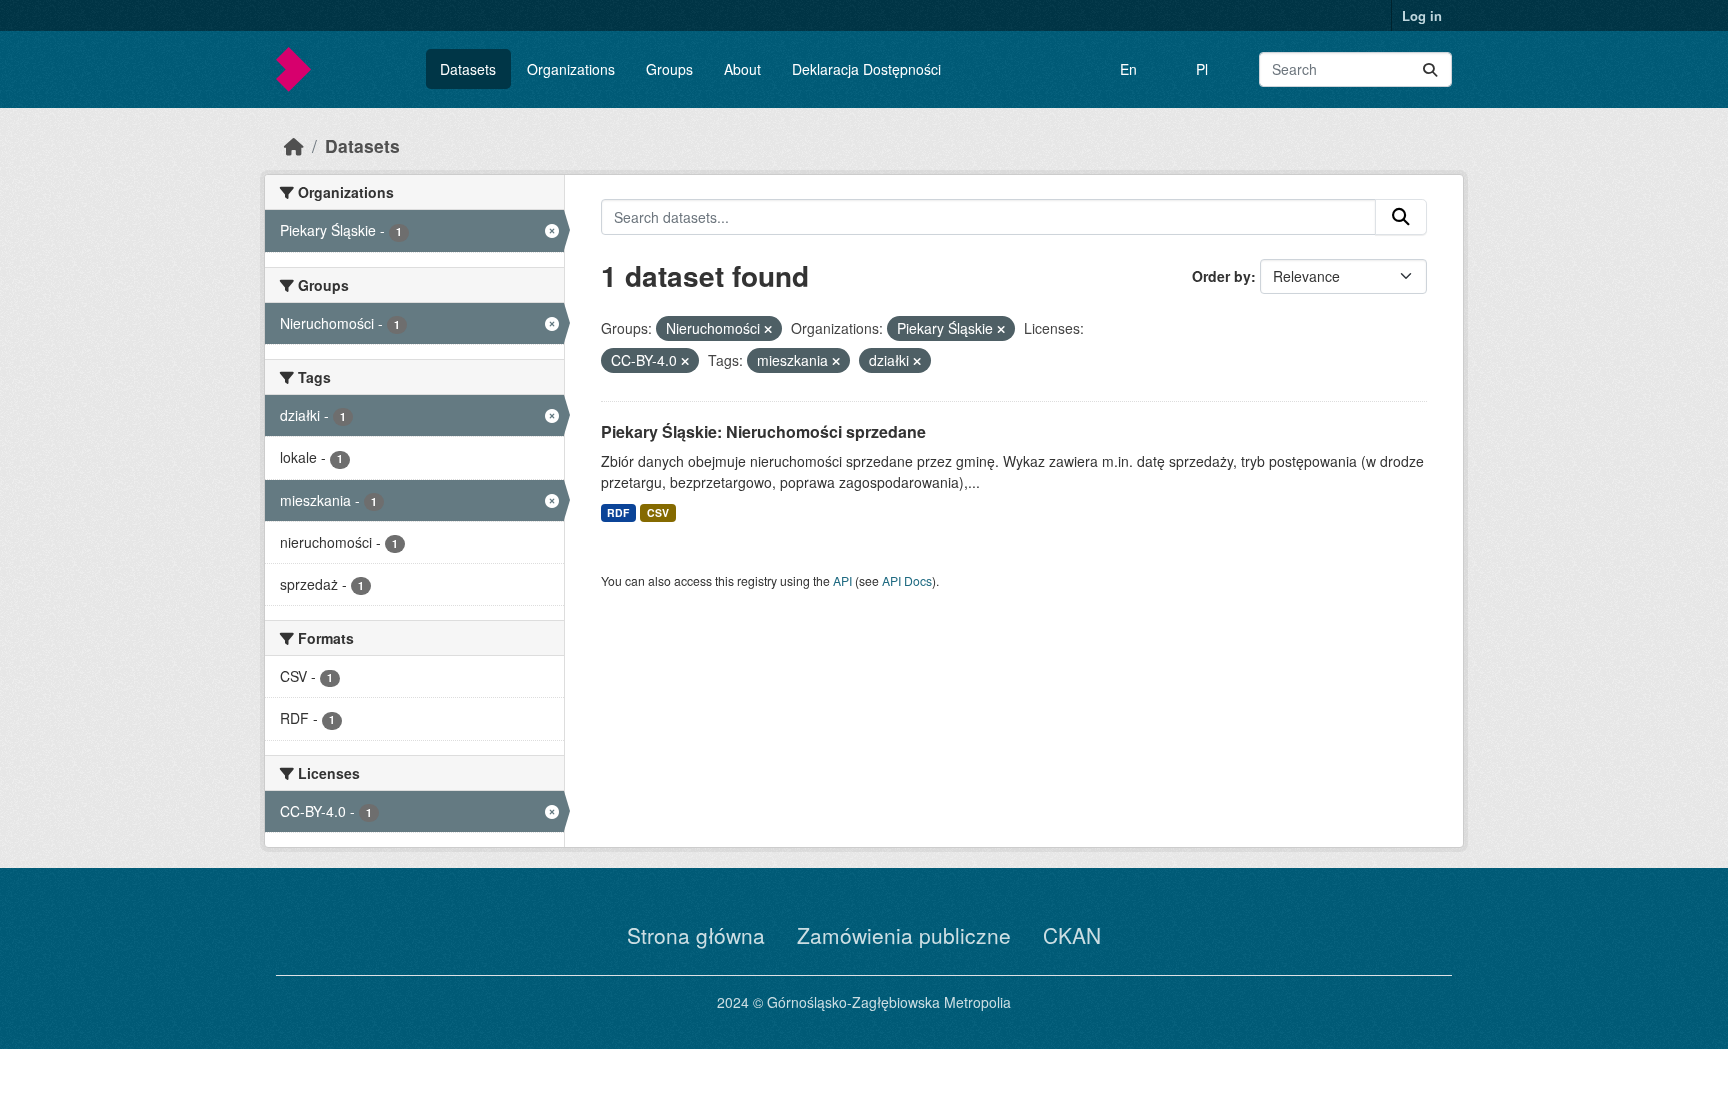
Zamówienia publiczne (904, 935)
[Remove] (768, 329)
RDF (618, 512)
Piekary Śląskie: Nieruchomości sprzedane (763, 431)
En (1128, 69)
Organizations (571, 69)
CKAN (1072, 935)
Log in (1422, 15)
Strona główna (696, 935)
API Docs (907, 580)
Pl (1202, 69)
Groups (669, 69)
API (842, 580)
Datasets (468, 69)
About (742, 69)
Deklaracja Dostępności (866, 69)
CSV (658, 512)
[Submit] (1430, 69)
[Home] (294, 145)
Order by (1221, 276)
